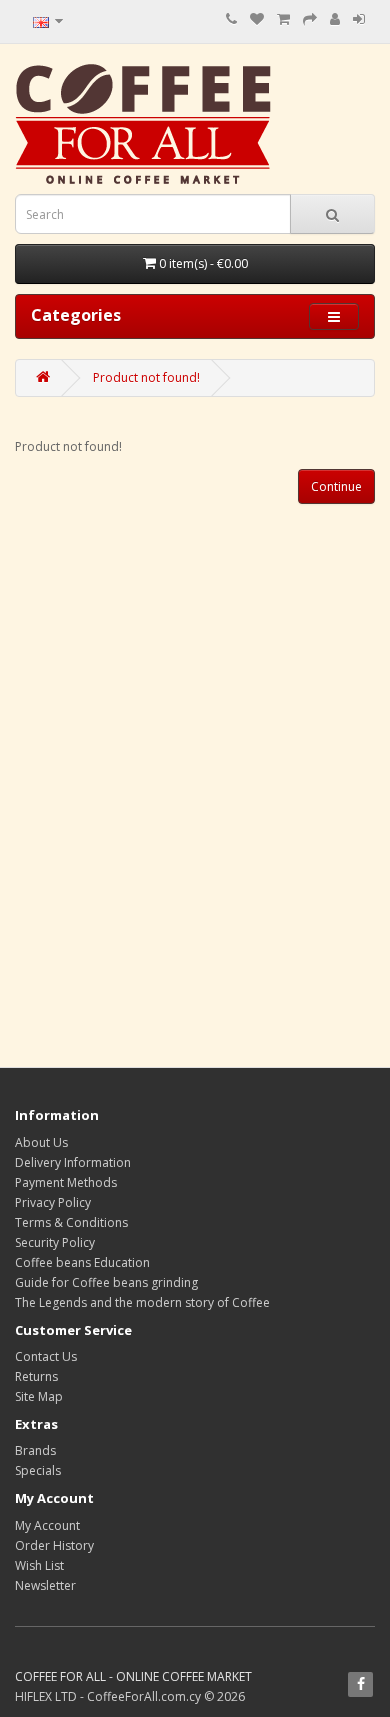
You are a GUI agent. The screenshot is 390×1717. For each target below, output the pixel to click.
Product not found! (146, 377)
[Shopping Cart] (283, 19)
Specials (38, 1470)
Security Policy (55, 1242)
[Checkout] (310, 19)
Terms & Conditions (71, 1222)
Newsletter (45, 1585)
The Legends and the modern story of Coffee (142, 1302)
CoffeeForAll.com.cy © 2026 (166, 1696)
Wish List (39, 1565)
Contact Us (46, 1356)
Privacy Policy (53, 1202)
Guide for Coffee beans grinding (106, 1282)
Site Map (39, 1396)
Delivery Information (73, 1162)
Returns (36, 1376)
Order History (54, 1545)
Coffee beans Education (82, 1262)
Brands (35, 1450)
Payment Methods (66, 1182)
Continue (336, 486)
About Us (41, 1142)
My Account (47, 1525)
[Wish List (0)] (257, 19)
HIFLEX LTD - (51, 1696)
